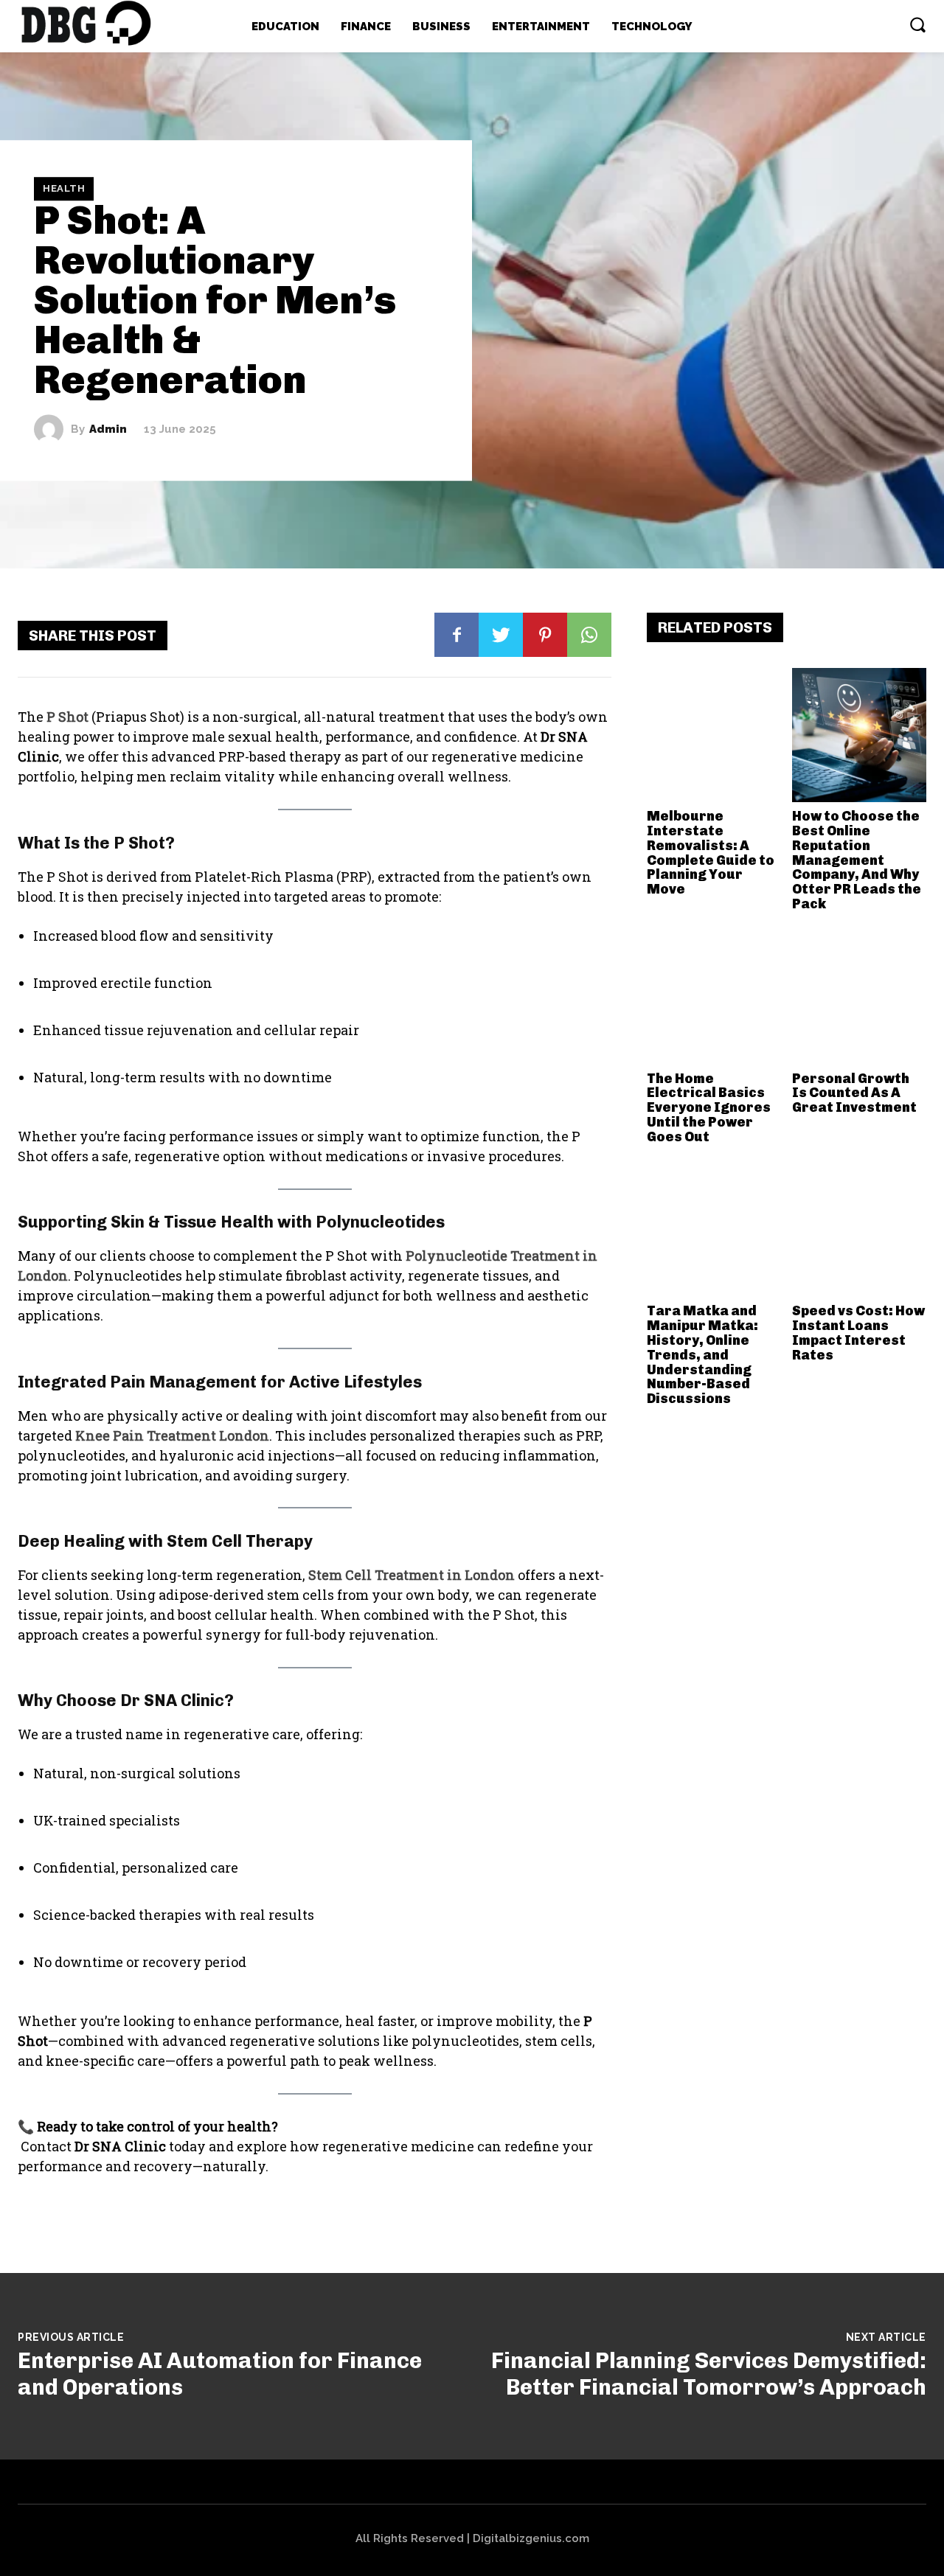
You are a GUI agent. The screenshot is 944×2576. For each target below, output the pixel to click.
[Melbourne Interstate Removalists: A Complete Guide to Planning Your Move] (714, 735)
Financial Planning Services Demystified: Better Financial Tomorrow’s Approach (709, 2374)
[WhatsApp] (589, 635)
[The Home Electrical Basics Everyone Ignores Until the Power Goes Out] (714, 998)
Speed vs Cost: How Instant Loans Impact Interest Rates (858, 1333)
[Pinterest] (545, 635)
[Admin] (52, 429)
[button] (917, 24)
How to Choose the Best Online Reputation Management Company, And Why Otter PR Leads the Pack (857, 860)
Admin (108, 429)
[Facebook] (457, 635)
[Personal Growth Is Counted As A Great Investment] (859, 998)
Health (64, 189)
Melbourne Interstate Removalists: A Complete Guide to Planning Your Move (711, 853)
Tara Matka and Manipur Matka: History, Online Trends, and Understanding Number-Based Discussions (702, 1355)
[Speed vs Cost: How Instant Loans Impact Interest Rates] (859, 1230)
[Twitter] (501, 635)
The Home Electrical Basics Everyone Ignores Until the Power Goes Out (709, 1108)
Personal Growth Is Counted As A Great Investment (854, 1093)
